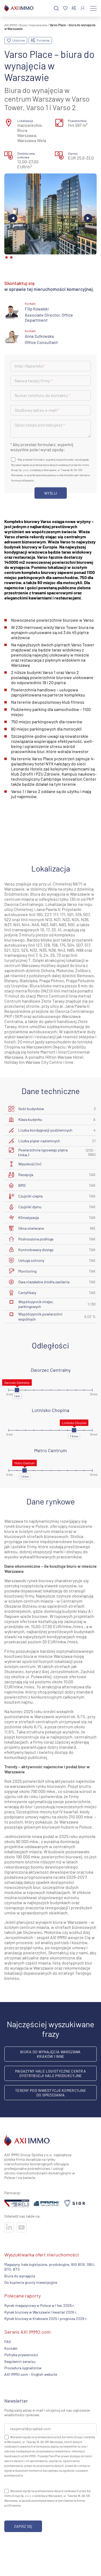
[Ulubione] (65, 8)
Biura (23, 25)
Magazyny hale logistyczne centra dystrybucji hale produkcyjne (50, 2073)
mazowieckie (38, 25)
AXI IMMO (11, 25)
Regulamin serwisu (20, 2361)
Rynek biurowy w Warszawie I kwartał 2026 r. (41, 2312)
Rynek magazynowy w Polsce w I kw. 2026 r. (40, 2305)
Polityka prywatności (21, 2355)
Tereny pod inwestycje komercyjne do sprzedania (50, 2093)
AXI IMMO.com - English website (31, 2374)
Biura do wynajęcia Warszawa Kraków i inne (50, 2054)
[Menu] (93, 8)
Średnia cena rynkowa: (26, 155)
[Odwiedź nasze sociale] (9, 2227)
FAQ (8, 2342)
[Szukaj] (56, 8)
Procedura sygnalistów (23, 2368)
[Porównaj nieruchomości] (74, 8)
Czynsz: (73, 153)
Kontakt (11, 2348)
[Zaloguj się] (83, 8)
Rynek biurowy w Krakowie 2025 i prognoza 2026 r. (46, 2319)
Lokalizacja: (26, 121)
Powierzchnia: (78, 121)
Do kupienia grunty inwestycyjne (31, 2282)
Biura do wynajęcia (20, 2276)
